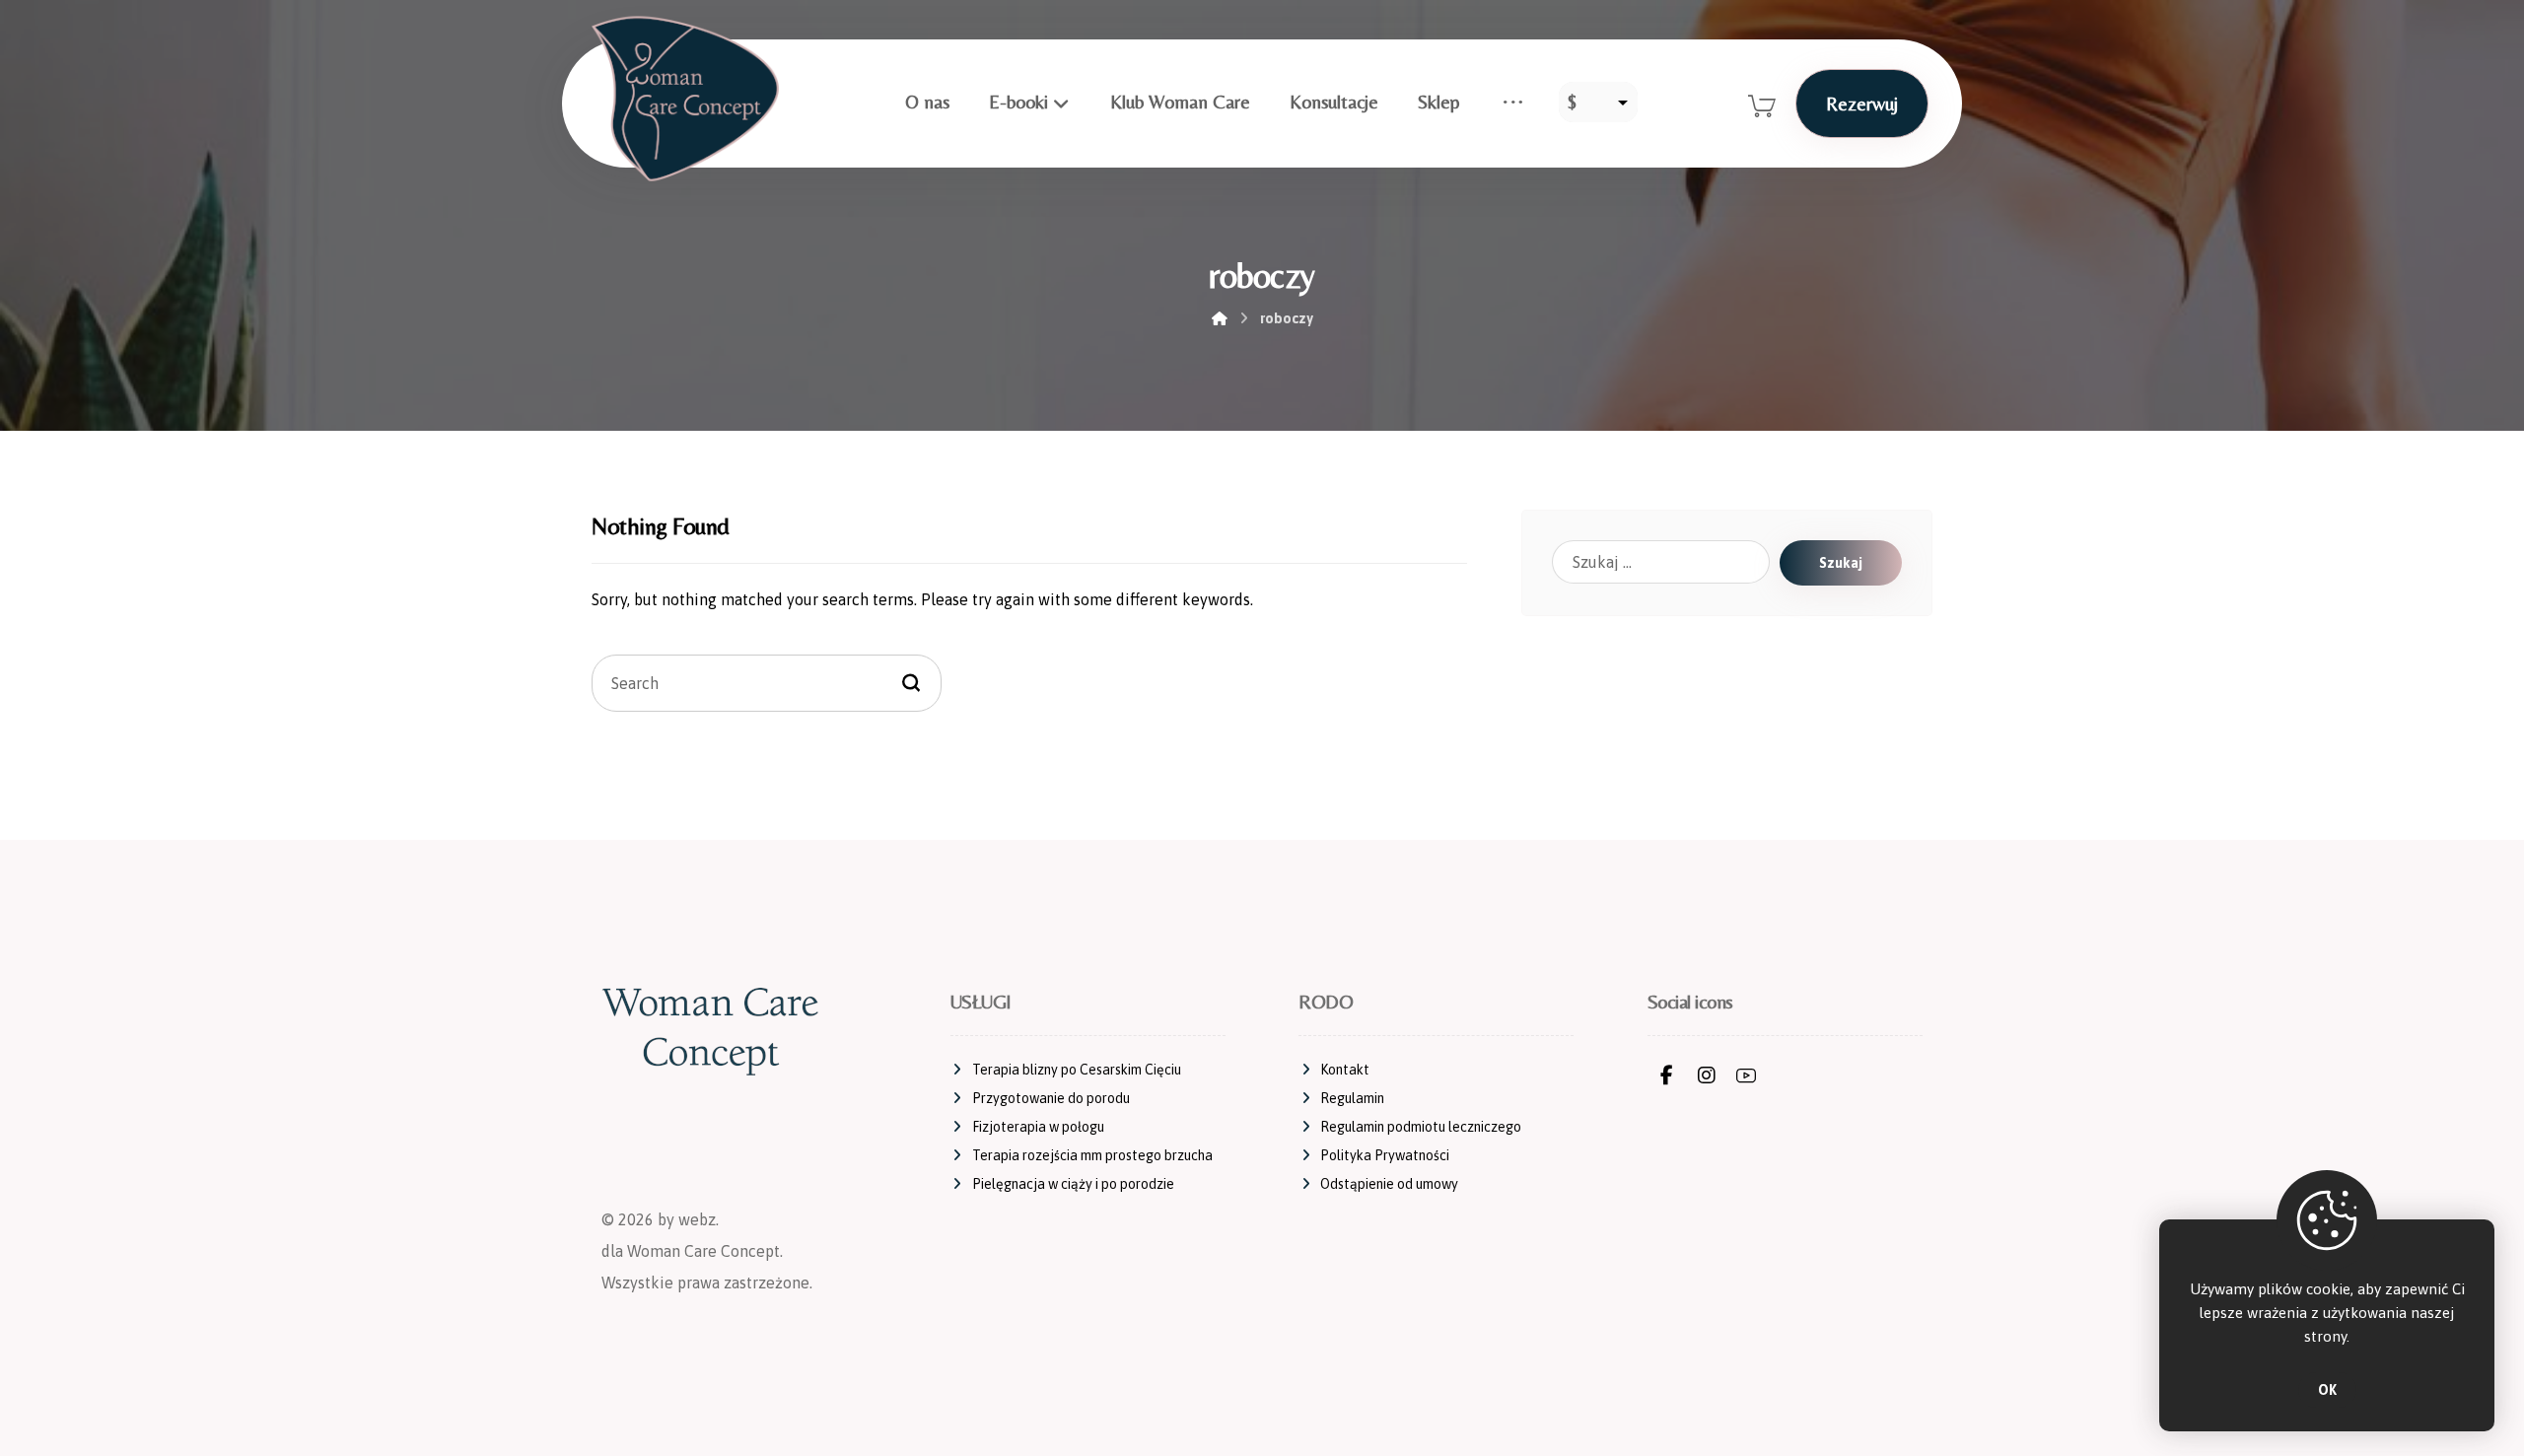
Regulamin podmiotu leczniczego (1421, 1127)
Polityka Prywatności (1385, 1155)
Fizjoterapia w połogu (1038, 1127)
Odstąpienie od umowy (1389, 1184)
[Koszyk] (1762, 104)
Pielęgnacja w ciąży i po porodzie (1073, 1184)
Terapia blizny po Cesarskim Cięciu (1077, 1070)
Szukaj (1841, 563)
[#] (1667, 1075)
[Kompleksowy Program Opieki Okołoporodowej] (685, 99)
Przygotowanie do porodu (1051, 1098)
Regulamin (1352, 1098)
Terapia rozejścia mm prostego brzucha (1092, 1155)
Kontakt (1345, 1070)
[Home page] (1220, 318)
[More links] (1513, 102)
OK (2327, 1390)
